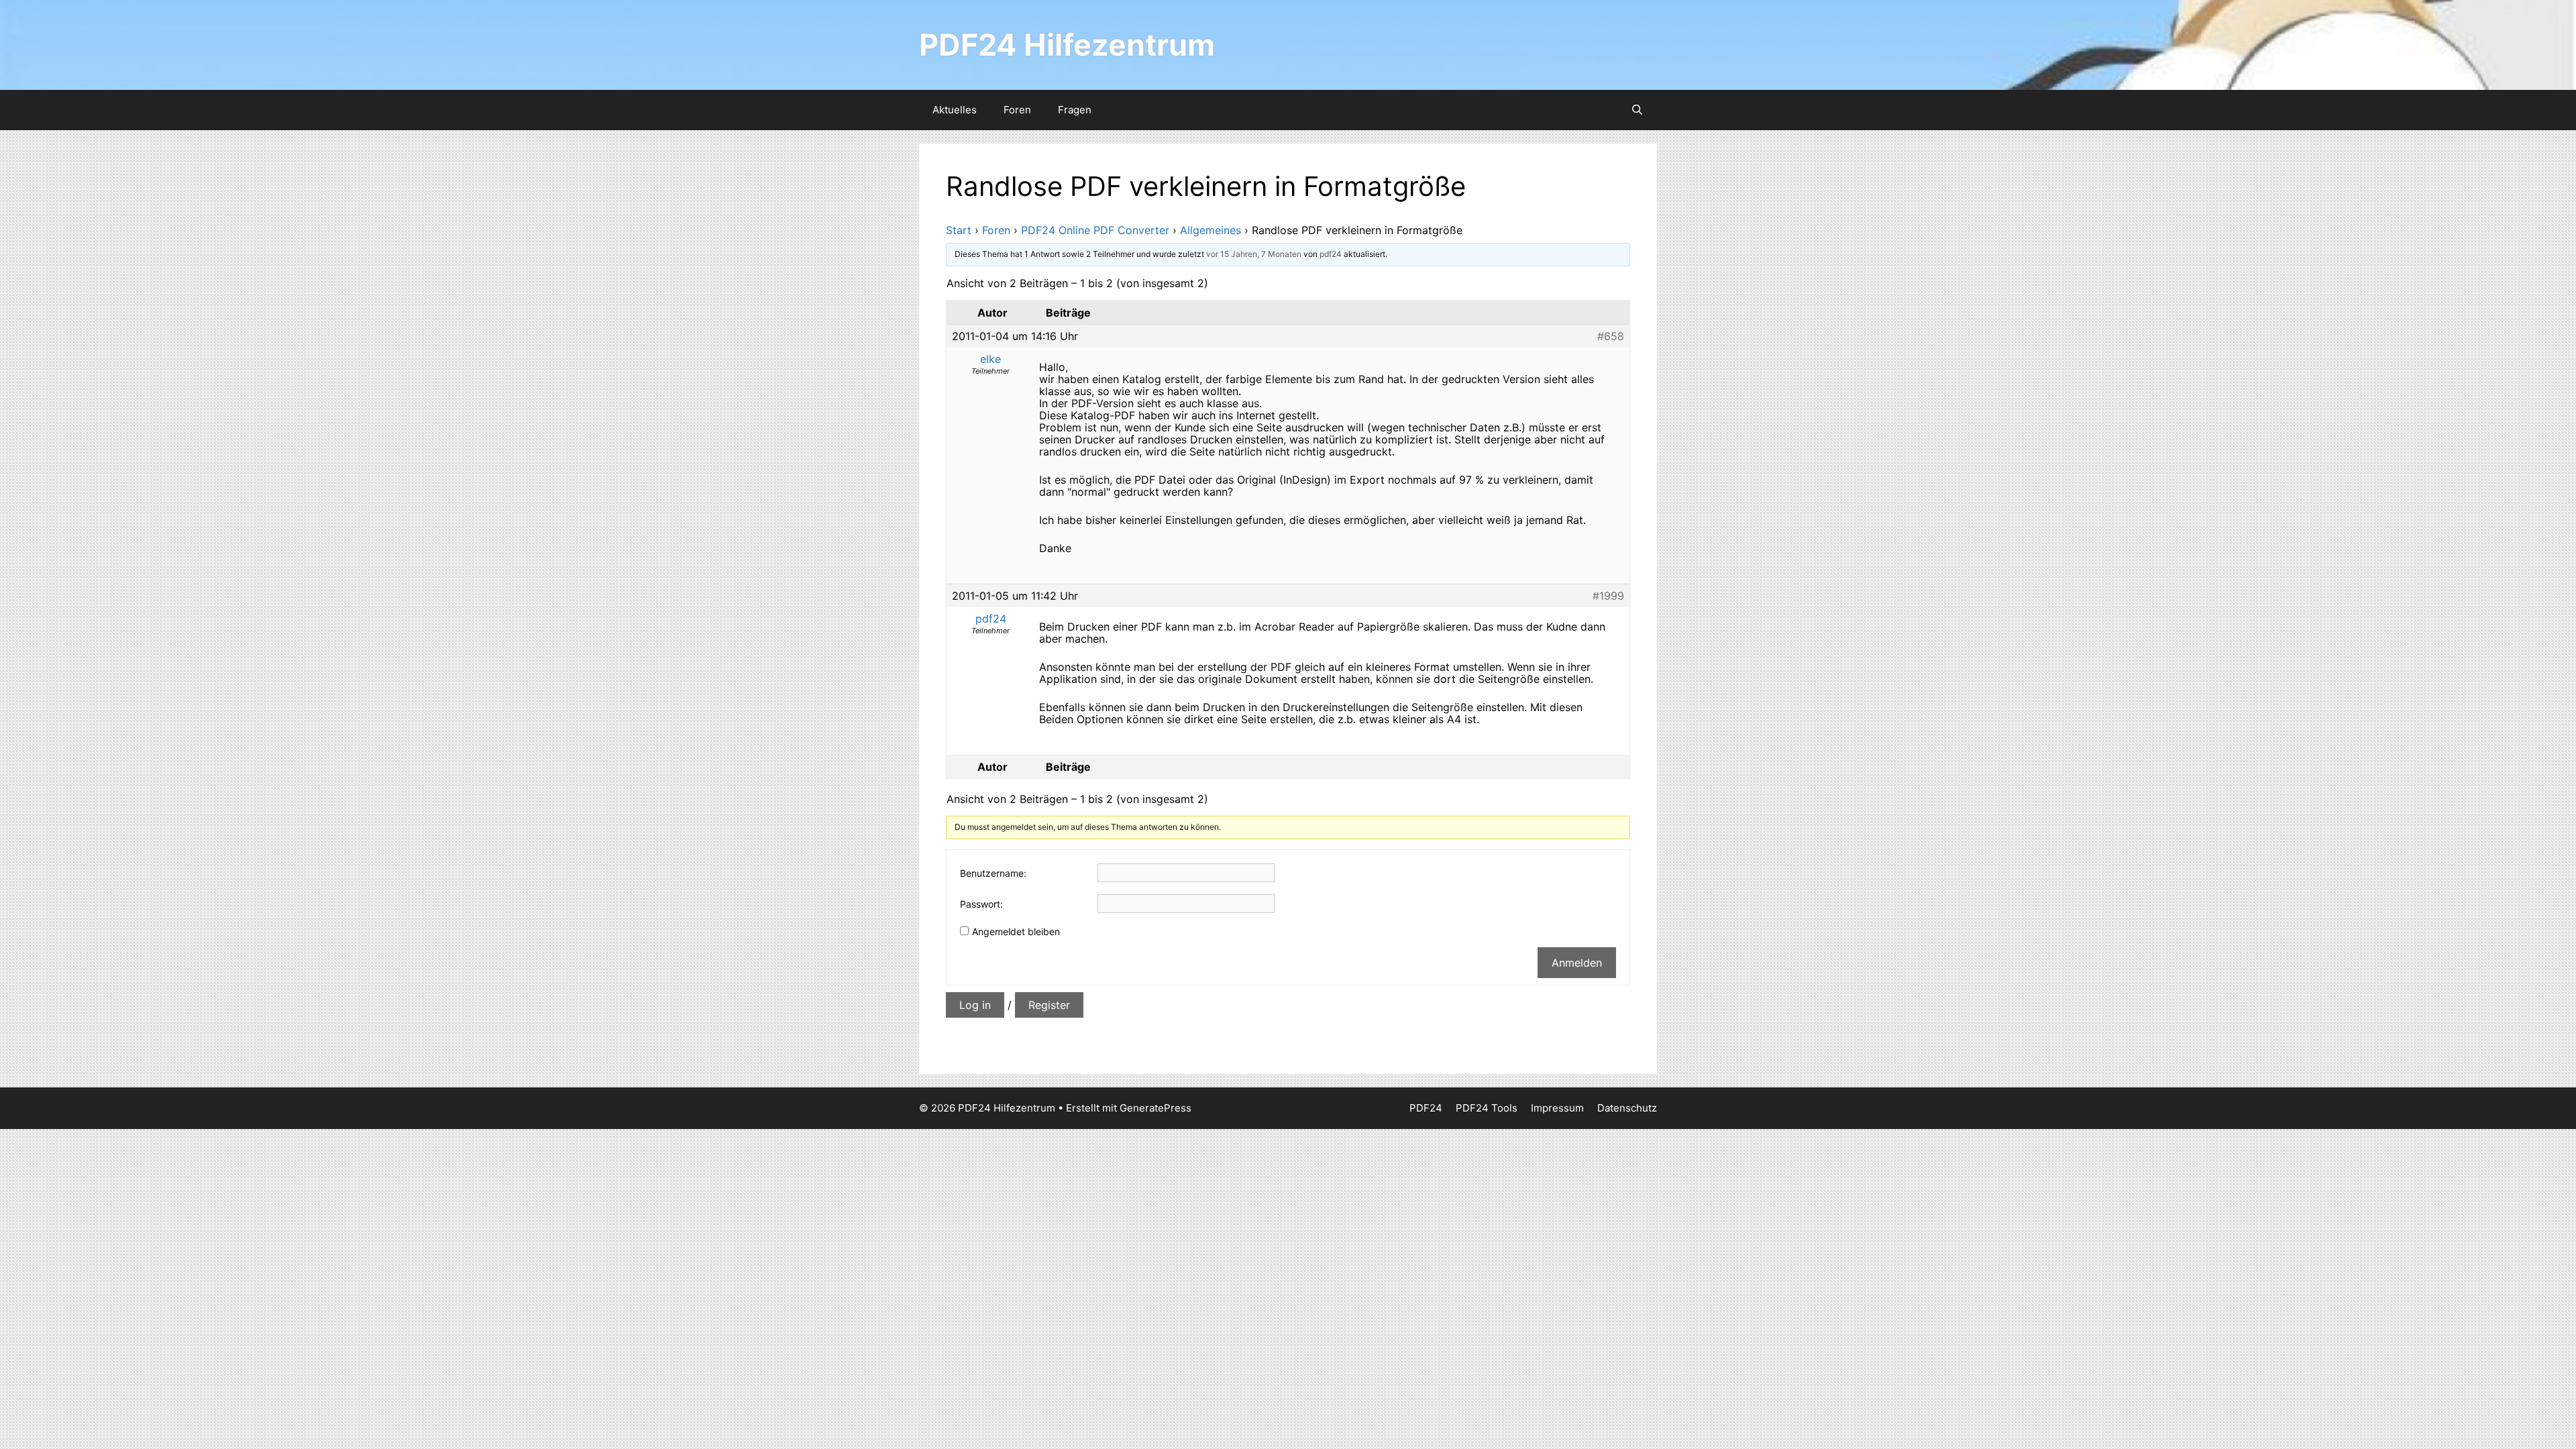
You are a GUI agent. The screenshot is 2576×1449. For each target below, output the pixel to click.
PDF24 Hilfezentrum (1067, 45)
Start (959, 230)
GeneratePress (1156, 1108)
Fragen (1075, 110)
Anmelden (1577, 963)
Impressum (1557, 1108)
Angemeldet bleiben (1016, 931)
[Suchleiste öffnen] (1637, 110)
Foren (1017, 110)
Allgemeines (1211, 230)
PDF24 (1426, 1108)
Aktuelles (955, 110)
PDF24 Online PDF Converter (1095, 230)
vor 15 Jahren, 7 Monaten (1254, 254)
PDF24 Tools (1487, 1108)
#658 (1611, 336)
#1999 (1608, 596)
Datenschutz (1627, 1108)
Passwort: (981, 904)
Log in (975, 1005)
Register (1049, 1005)
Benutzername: (993, 873)
